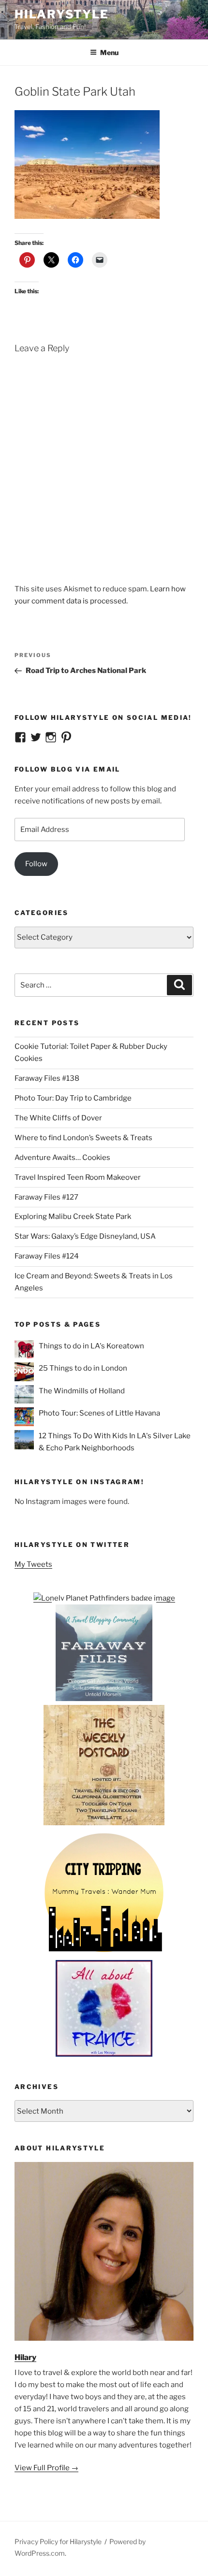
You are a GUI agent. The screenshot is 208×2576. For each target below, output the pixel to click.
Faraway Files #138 (47, 1078)
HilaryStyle (62, 14)
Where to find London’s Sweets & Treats (83, 1138)
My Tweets (33, 1564)
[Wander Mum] (104, 1954)
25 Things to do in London (83, 1368)
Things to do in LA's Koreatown (91, 1346)
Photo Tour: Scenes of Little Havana (99, 1413)
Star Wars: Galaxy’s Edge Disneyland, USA (85, 1236)
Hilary (25, 2357)
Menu (109, 52)
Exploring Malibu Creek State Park (73, 1216)
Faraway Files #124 (47, 1256)
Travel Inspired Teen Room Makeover (78, 1177)
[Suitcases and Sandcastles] (104, 1699)
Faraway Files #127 (46, 1197)
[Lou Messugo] (104, 2054)
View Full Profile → (46, 2468)
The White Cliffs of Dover (58, 1118)
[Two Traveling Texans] (104, 1823)
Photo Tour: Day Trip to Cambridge (73, 1098)
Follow (36, 864)
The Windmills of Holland (82, 1391)
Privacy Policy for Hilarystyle (58, 2541)
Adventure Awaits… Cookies (62, 1158)
